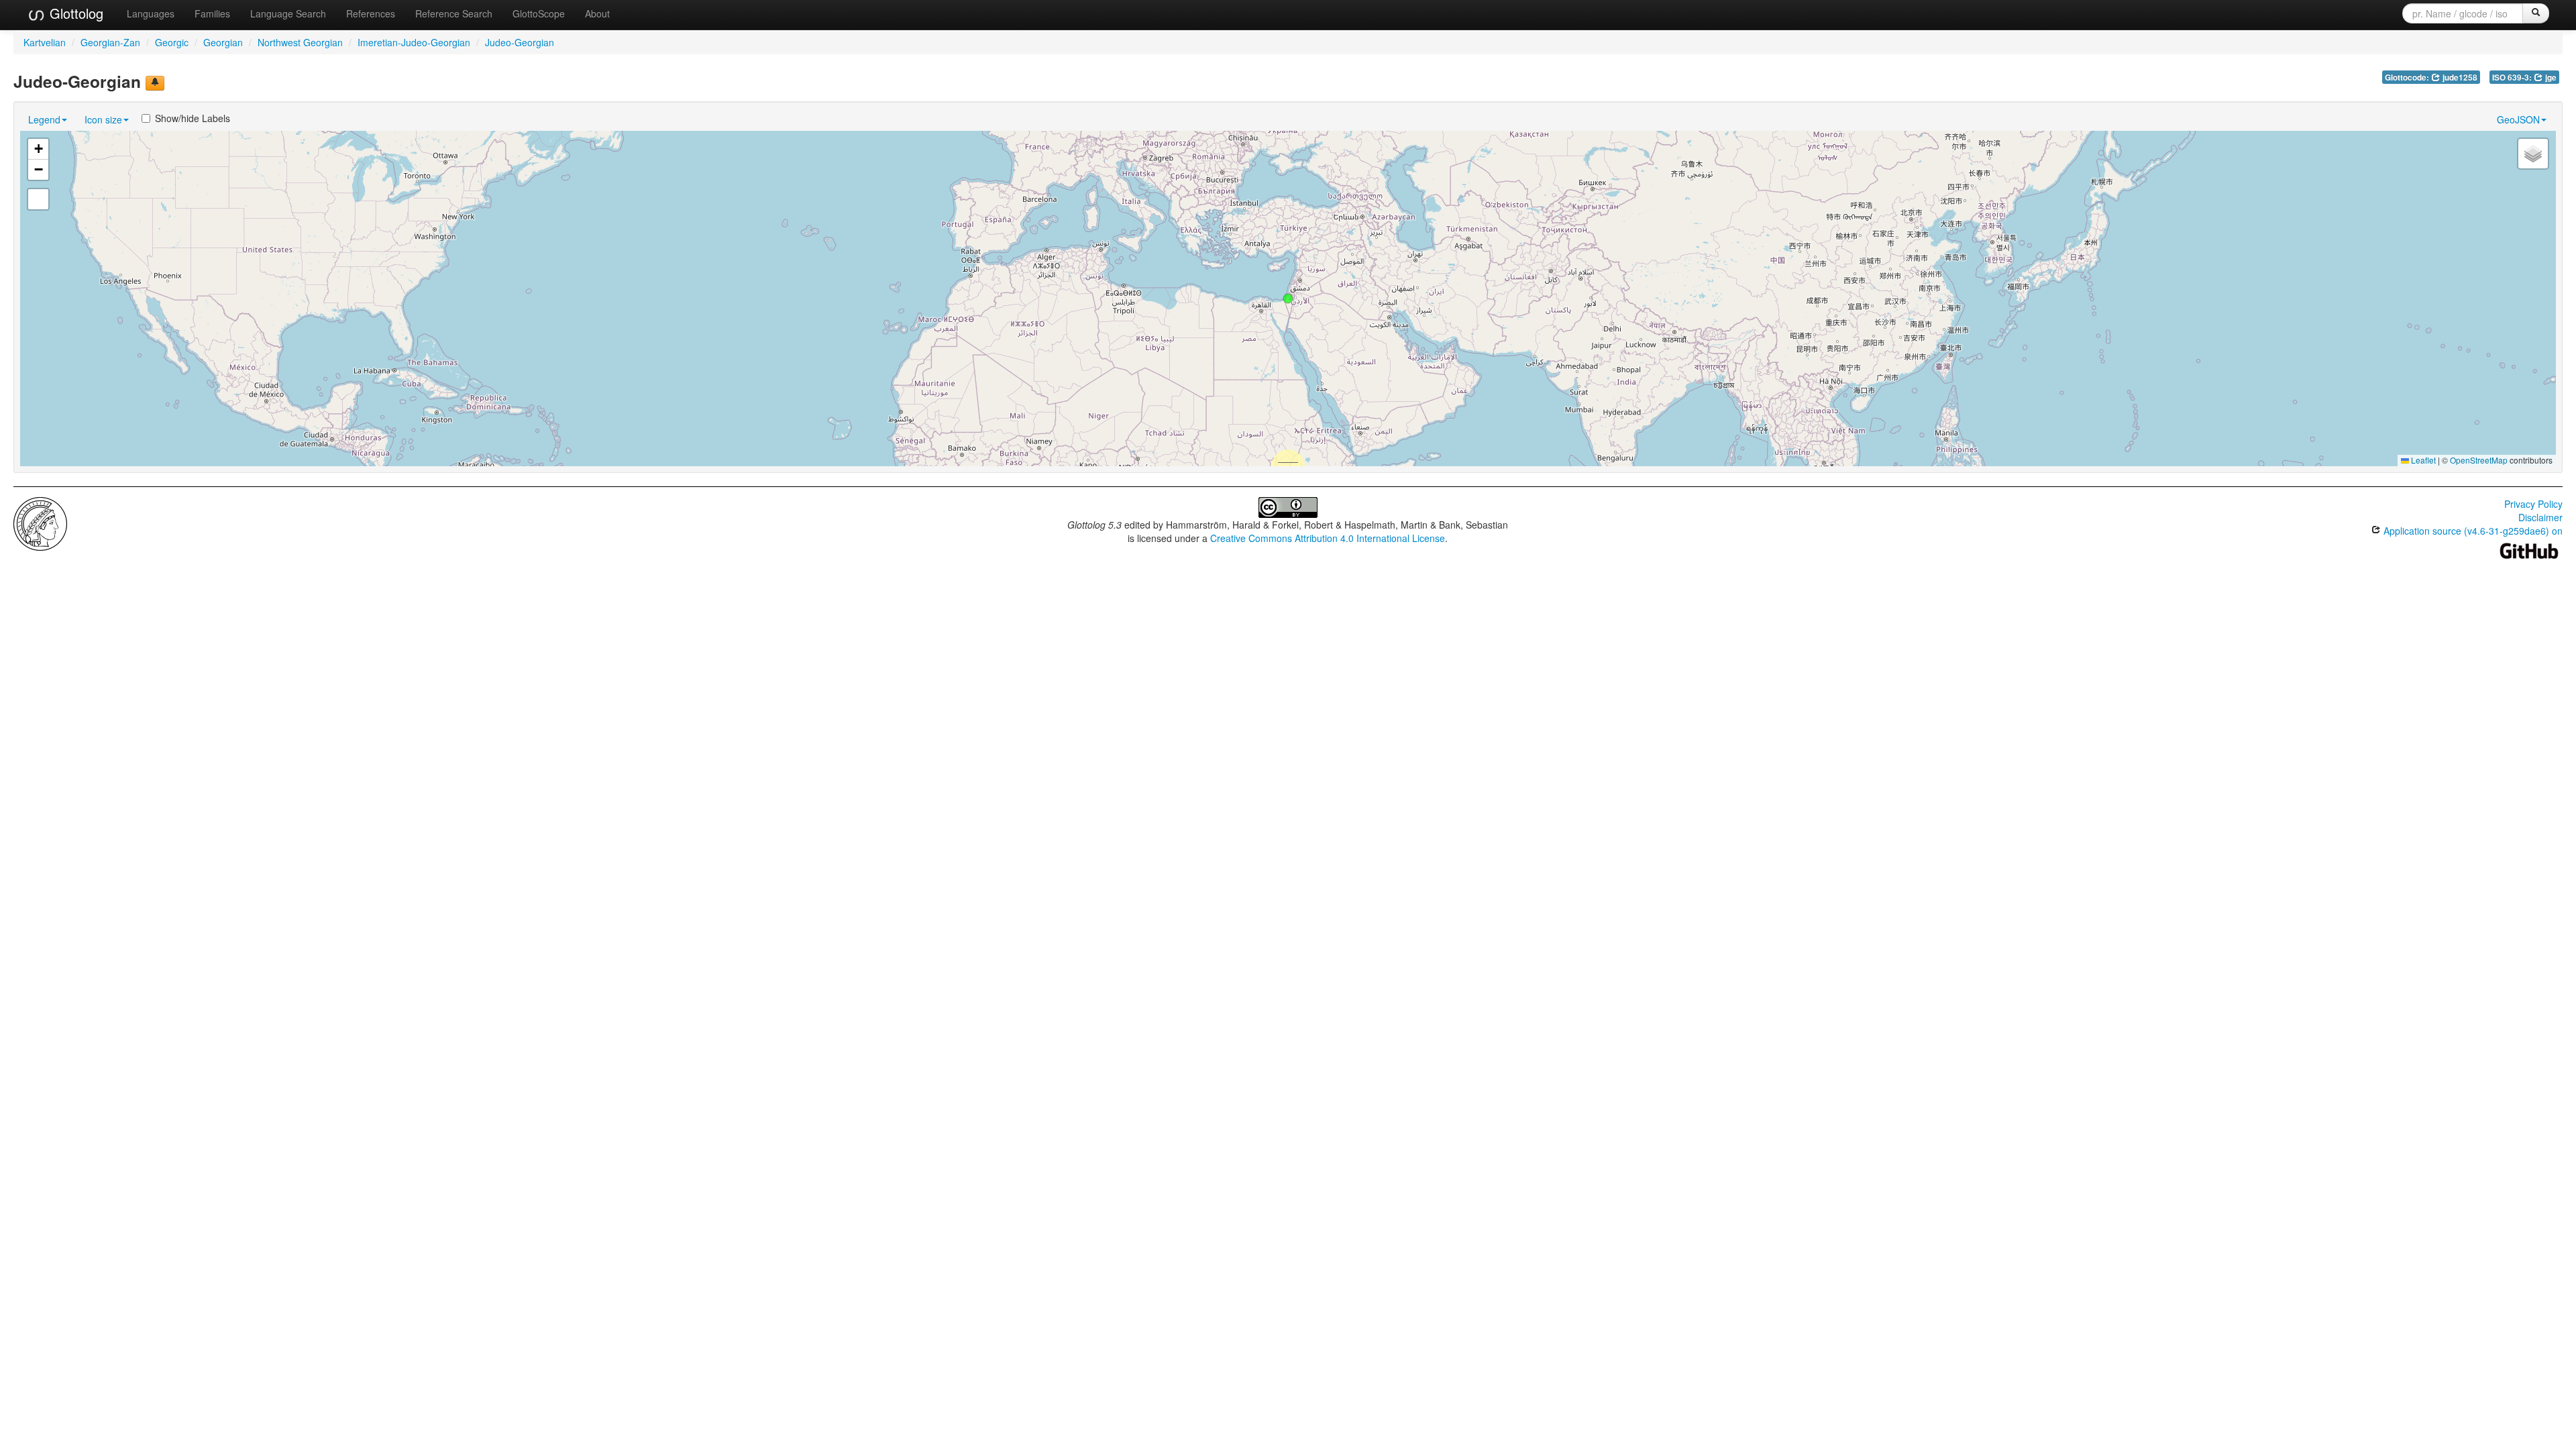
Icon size (103, 119)
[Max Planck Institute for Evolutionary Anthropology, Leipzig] (40, 523)
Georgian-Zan (110, 42)
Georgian (223, 42)
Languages (151, 13)
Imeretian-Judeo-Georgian (414, 42)
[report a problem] (155, 83)
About (597, 13)
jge (2550, 77)
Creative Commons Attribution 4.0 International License (1328, 538)
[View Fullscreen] (38, 199)
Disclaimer (2540, 517)
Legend (44, 119)
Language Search (288, 13)
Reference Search (454, 13)
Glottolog (74, 13)
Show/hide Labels (193, 118)
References (371, 13)
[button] (1288, 299)
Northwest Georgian (300, 42)
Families (212, 13)
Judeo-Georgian (520, 42)
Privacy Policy (2533, 504)
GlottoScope (539, 13)
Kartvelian (45, 42)
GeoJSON (2518, 119)
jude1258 (2459, 77)
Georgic (172, 42)
